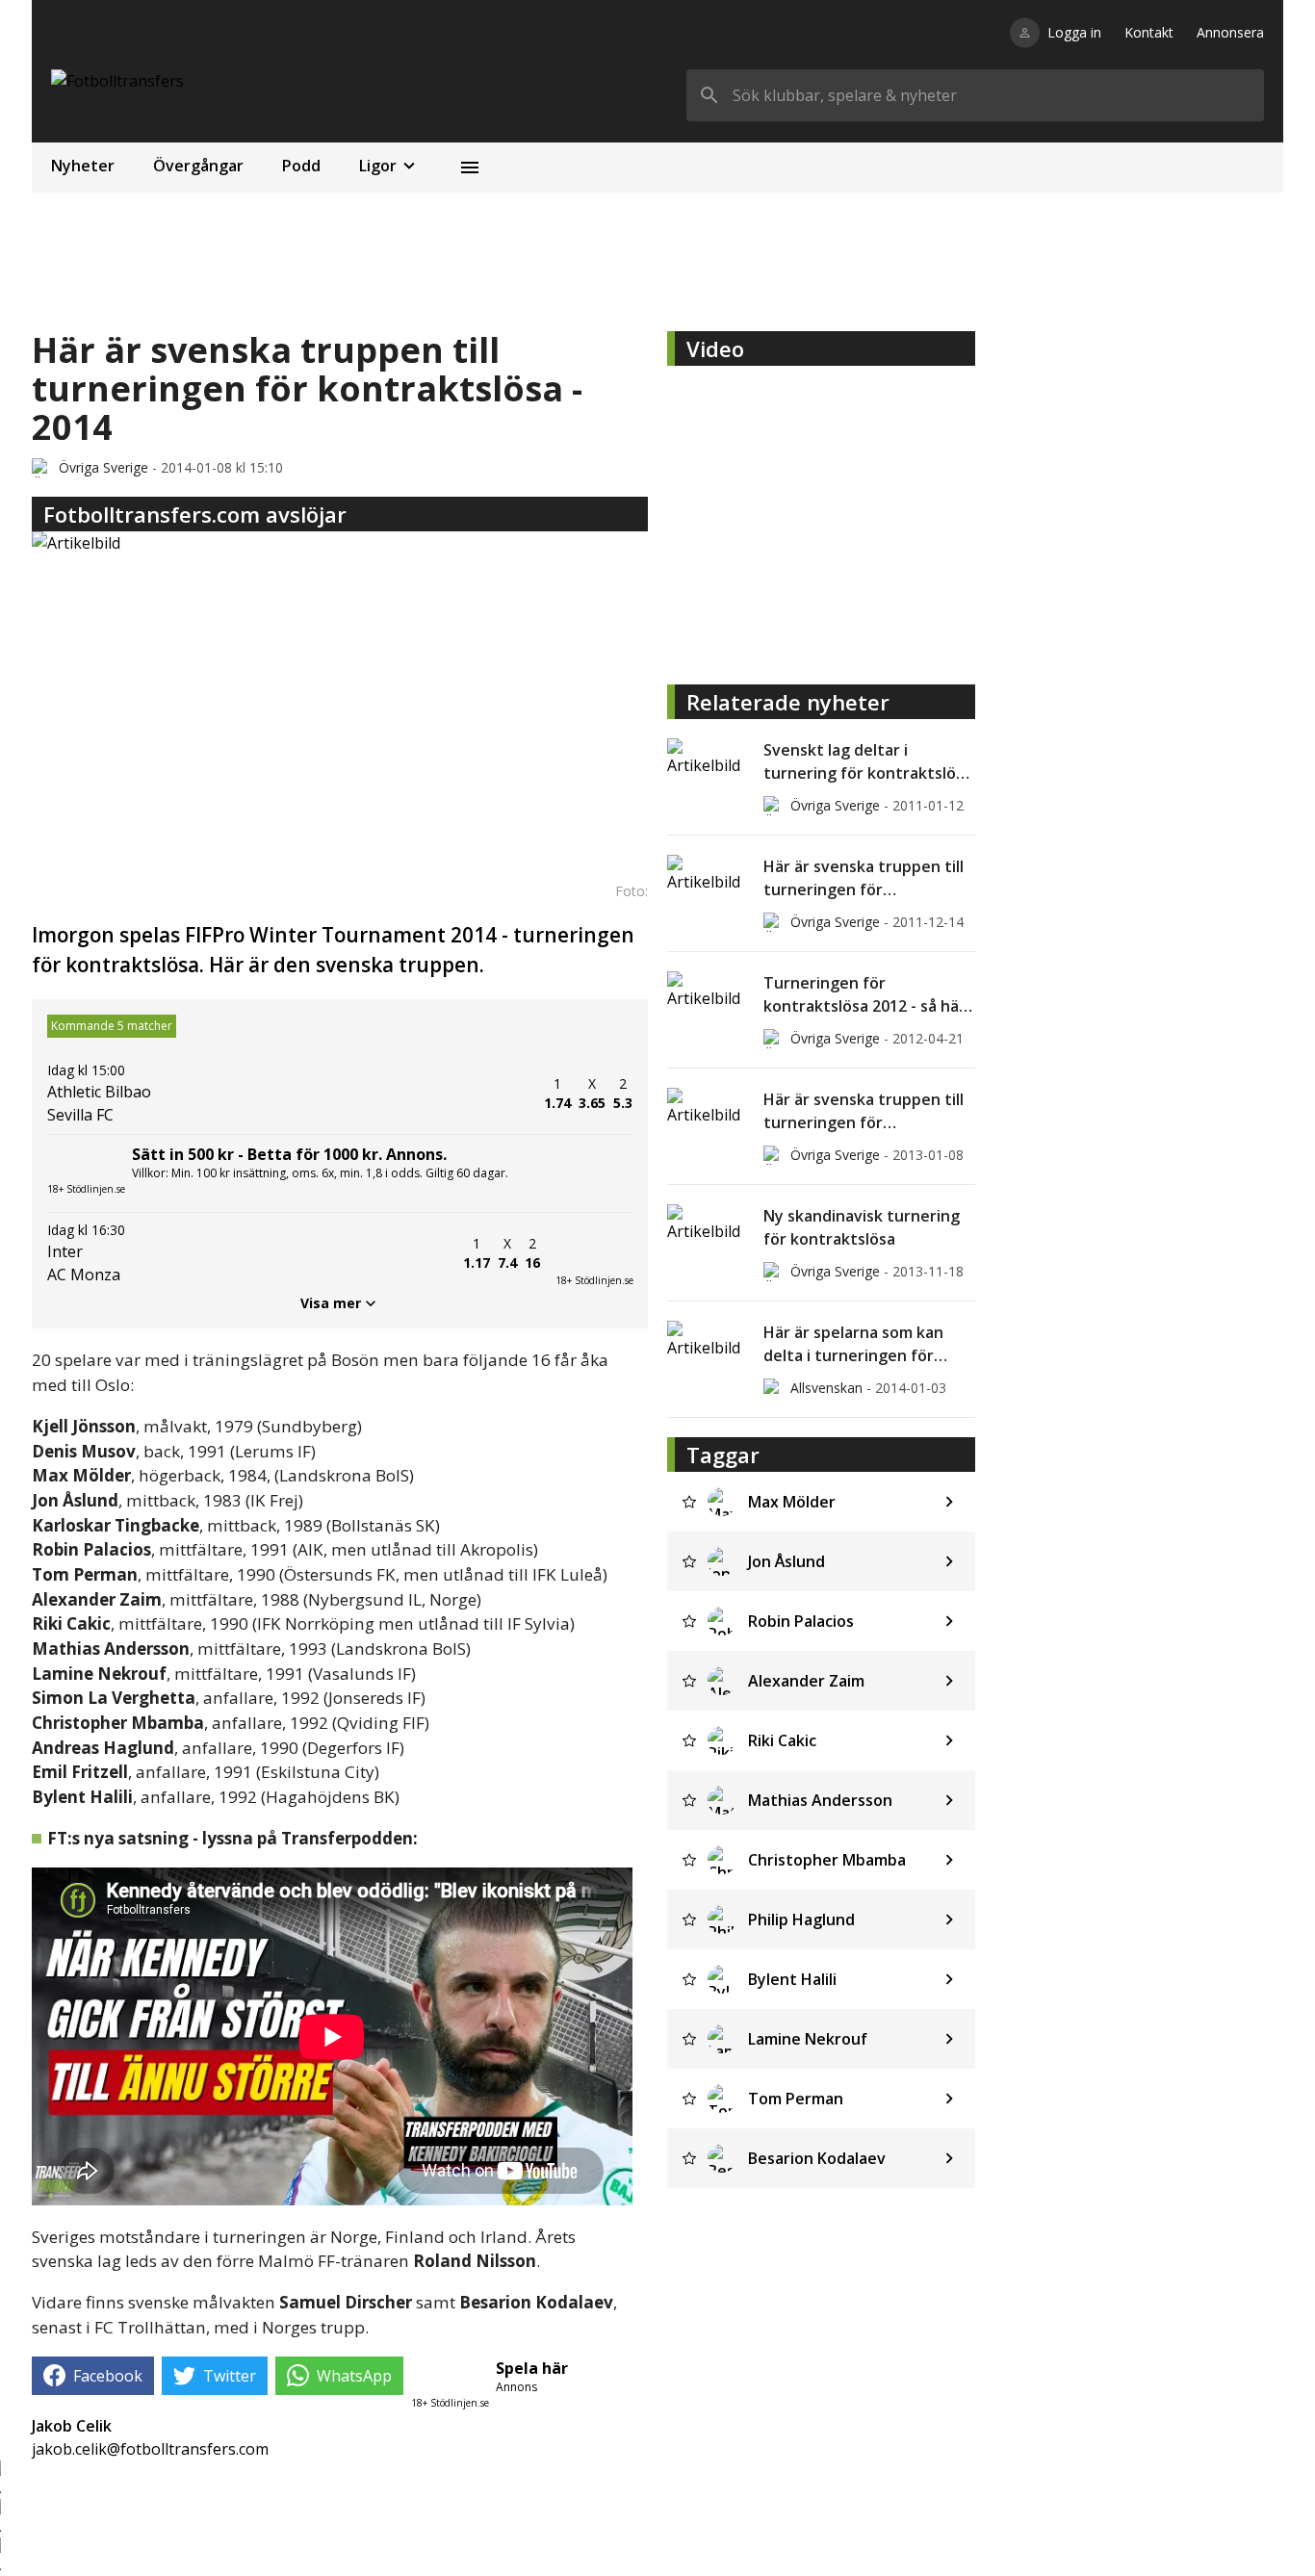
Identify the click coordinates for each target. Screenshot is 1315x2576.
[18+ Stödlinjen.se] (594, 1253)
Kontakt (1149, 32)
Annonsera (1230, 32)
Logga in (1074, 32)
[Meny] (470, 167)
